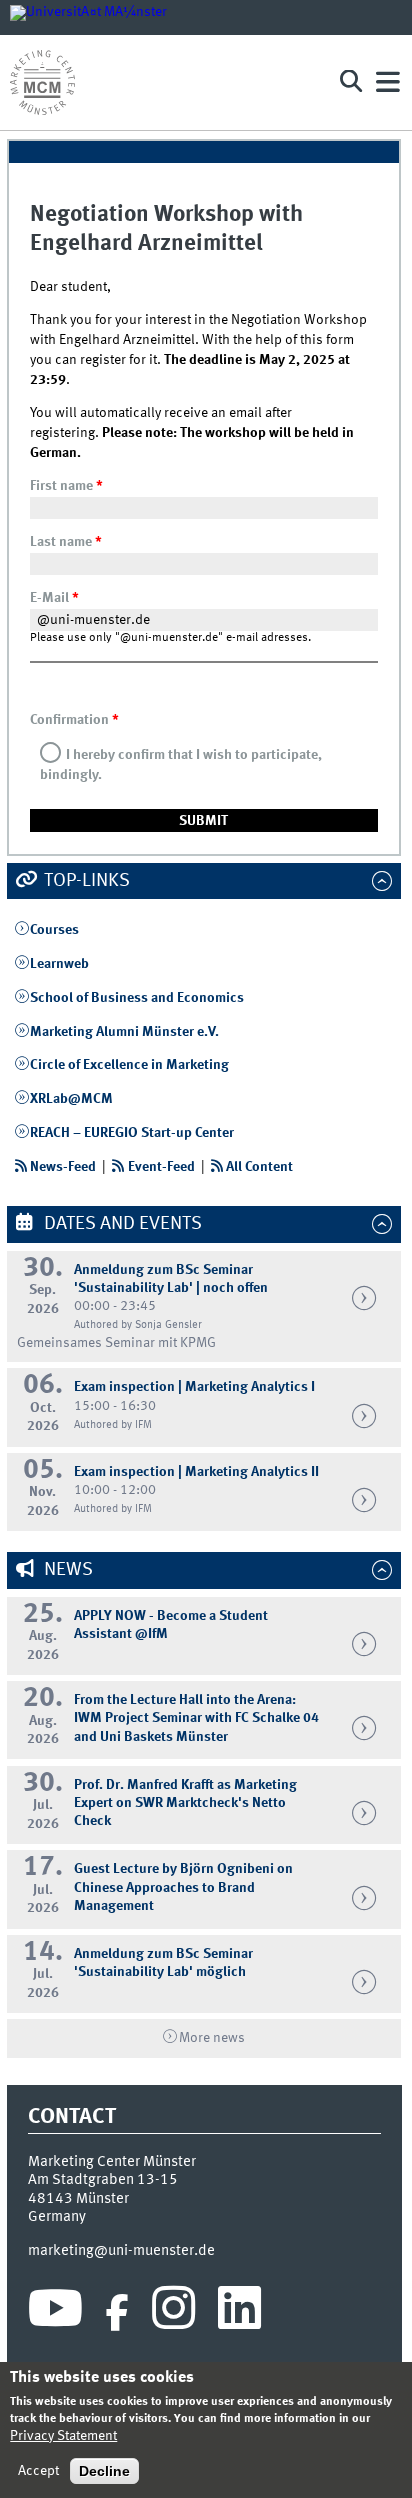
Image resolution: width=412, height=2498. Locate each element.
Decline (104, 2471)
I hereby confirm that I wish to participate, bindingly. (181, 765)
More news (212, 2038)
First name (66, 486)
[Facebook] (117, 2313)
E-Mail (54, 598)
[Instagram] (173, 2313)
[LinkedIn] (239, 2313)
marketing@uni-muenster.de (121, 2251)
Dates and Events (121, 1224)
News (66, 1570)
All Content (259, 1167)
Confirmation (74, 720)
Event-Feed (161, 1167)
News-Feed (63, 1167)
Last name (66, 542)
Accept (38, 2471)
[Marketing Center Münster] (164, 82)
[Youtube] (55, 2313)
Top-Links (85, 881)
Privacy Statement (63, 2436)
